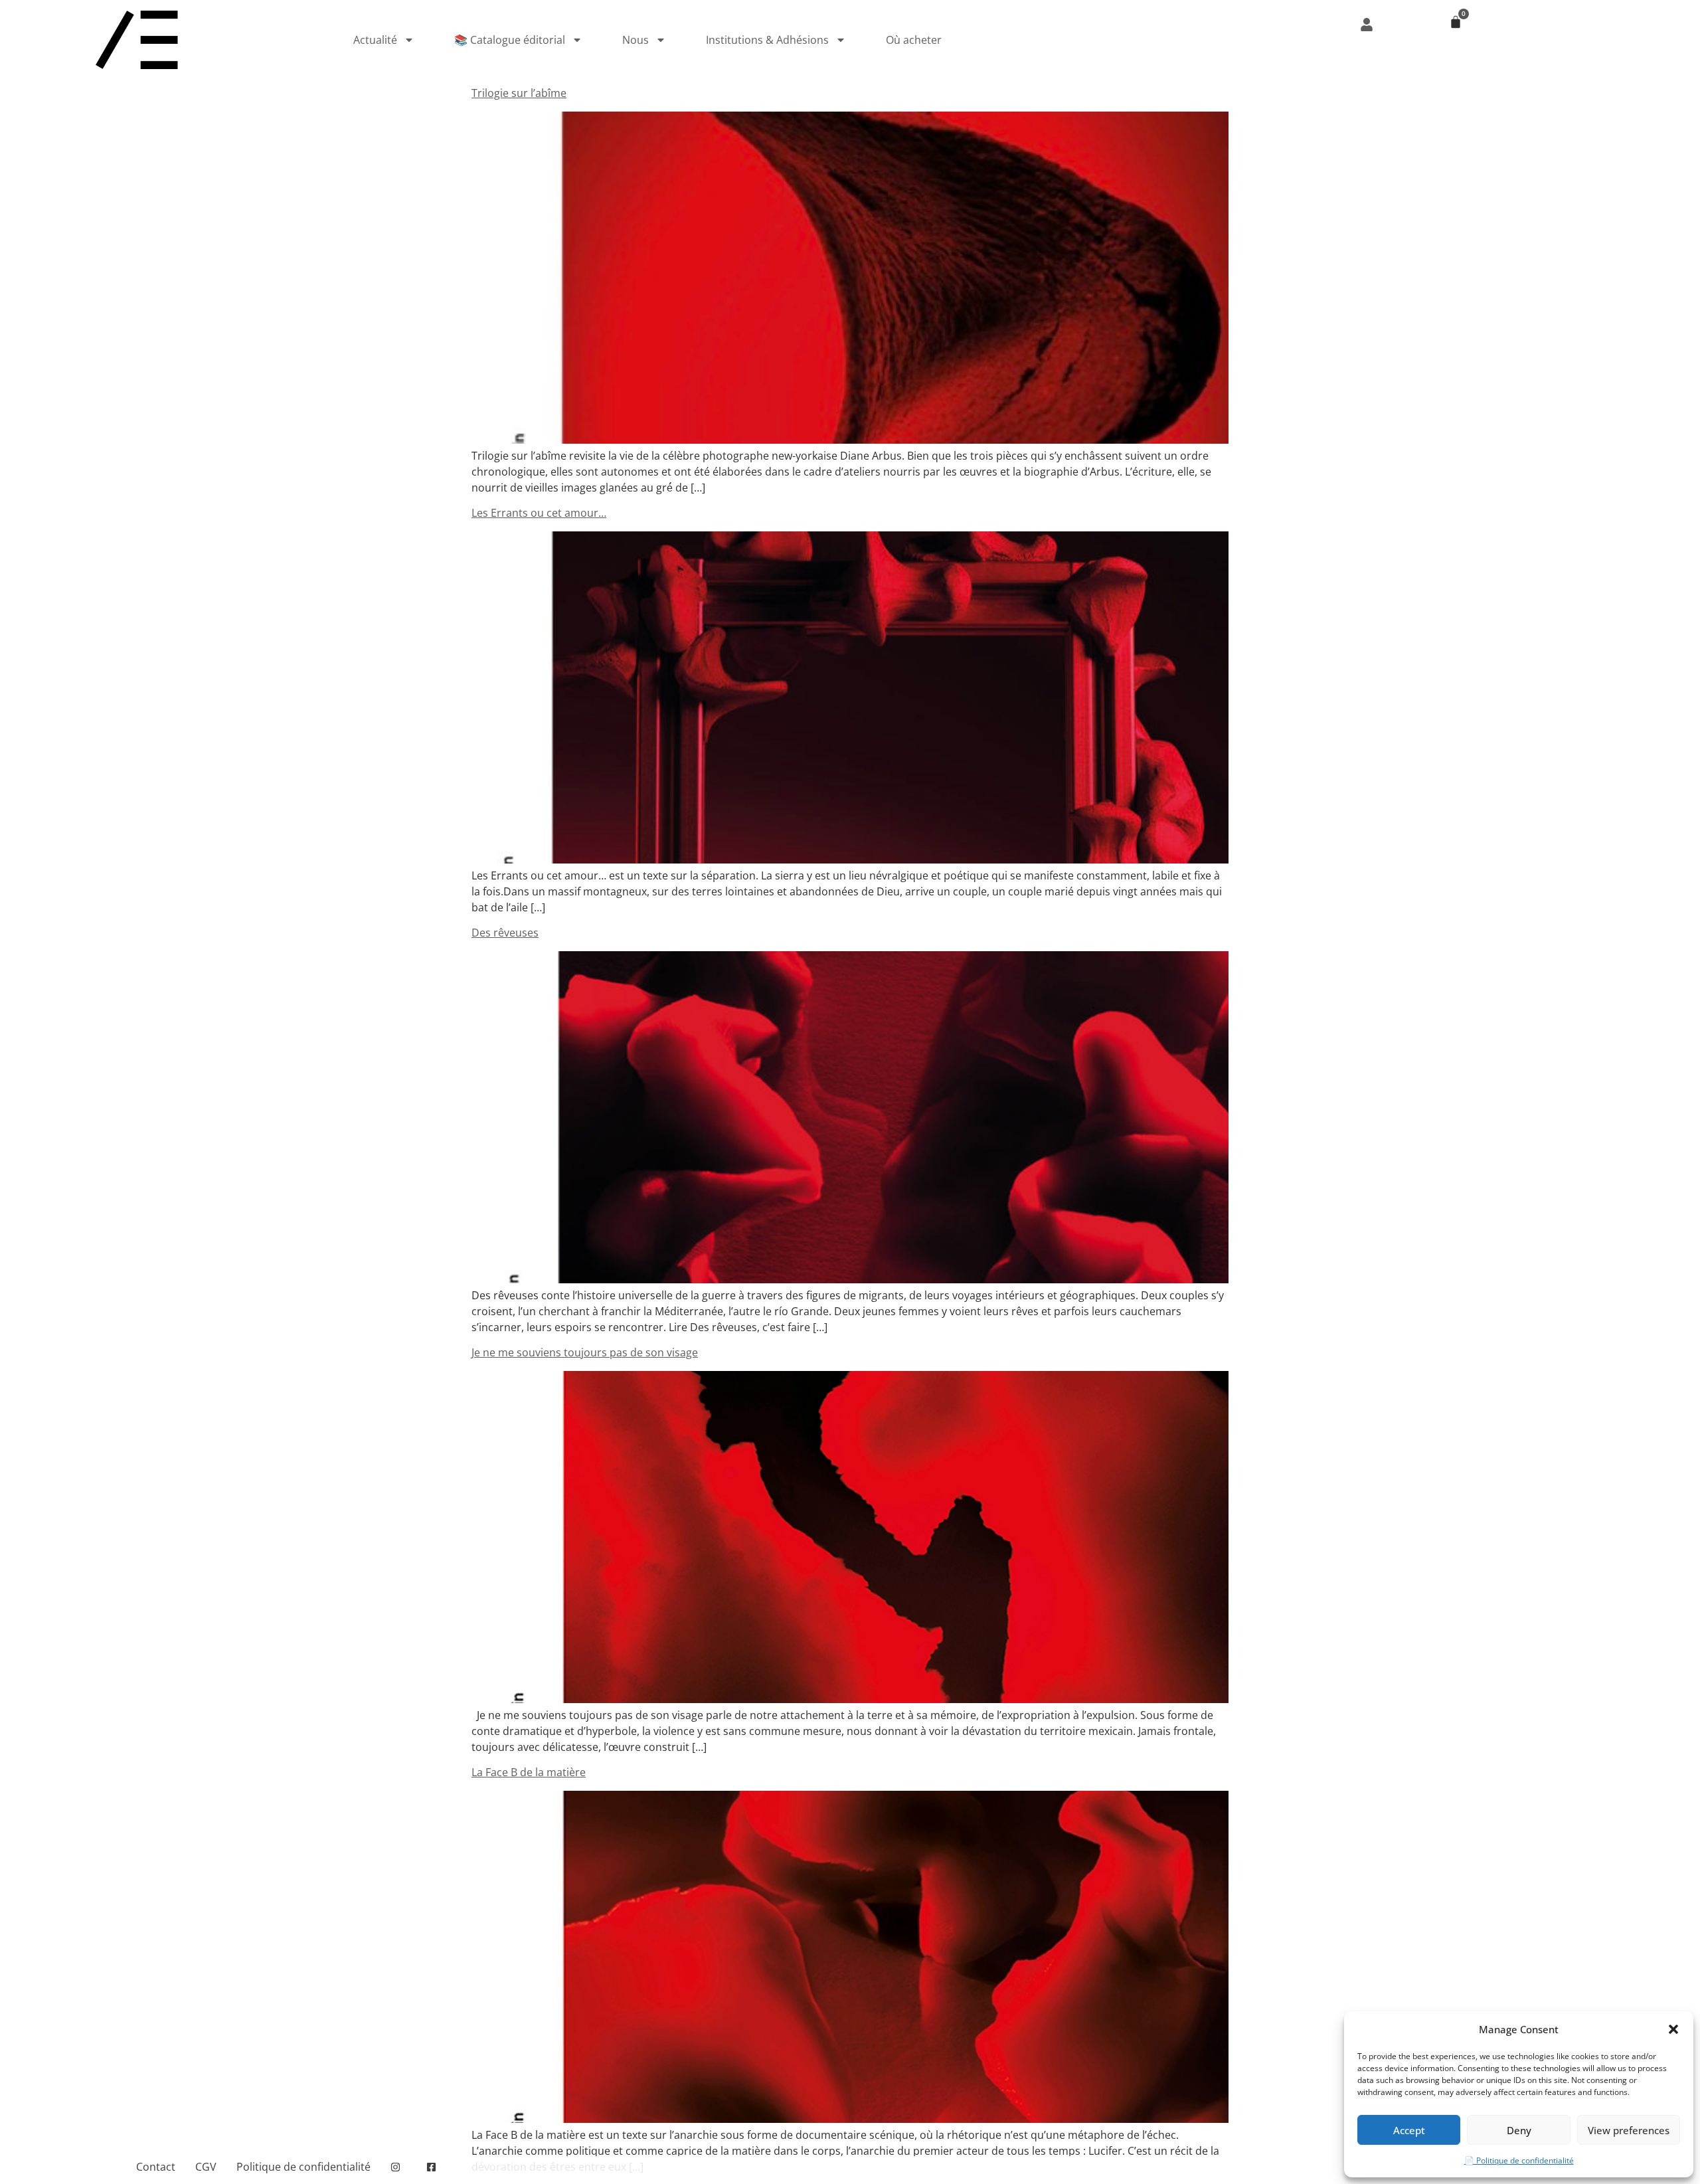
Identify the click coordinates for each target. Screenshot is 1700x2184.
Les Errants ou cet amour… (539, 513)
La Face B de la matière (529, 1772)
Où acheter (914, 40)
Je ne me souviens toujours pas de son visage (585, 1352)
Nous (636, 40)
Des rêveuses (505, 933)
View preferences (1629, 2130)
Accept (1409, 2130)
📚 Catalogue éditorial (510, 40)
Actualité (375, 40)
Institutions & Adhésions (767, 40)
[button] (1673, 2029)
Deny (1519, 2130)
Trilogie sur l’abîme (519, 93)
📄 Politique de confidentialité (1519, 2160)
